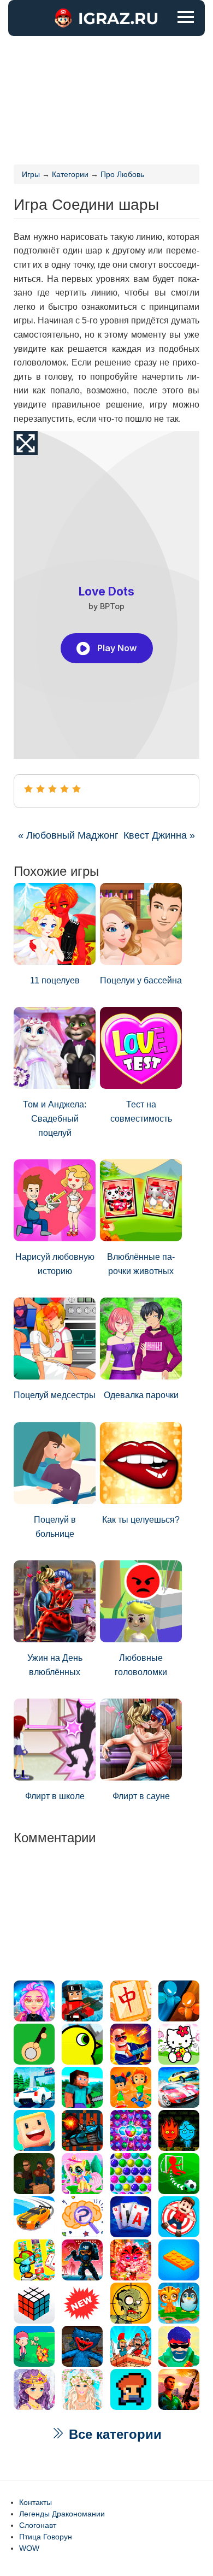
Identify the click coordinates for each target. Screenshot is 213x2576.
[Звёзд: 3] (52, 789)
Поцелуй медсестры (55, 1395)
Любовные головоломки (141, 1665)
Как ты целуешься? (141, 1520)
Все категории (113, 2434)
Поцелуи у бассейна (141, 980)
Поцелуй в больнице (55, 1527)
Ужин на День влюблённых (55, 1665)
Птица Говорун (46, 2537)
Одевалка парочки (141, 1395)
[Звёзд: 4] (64, 789)
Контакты (35, 2502)
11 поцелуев (55, 980)
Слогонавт (38, 2525)
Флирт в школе (55, 1796)
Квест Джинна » (159, 835)
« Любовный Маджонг (68, 835)
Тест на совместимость (141, 1112)
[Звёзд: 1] (28, 789)
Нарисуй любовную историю (55, 1264)
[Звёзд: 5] (76, 789)
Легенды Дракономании (62, 2514)
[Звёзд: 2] (40, 789)
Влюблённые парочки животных (141, 1264)
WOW (29, 2548)
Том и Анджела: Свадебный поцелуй (55, 1118)
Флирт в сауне (141, 1796)
